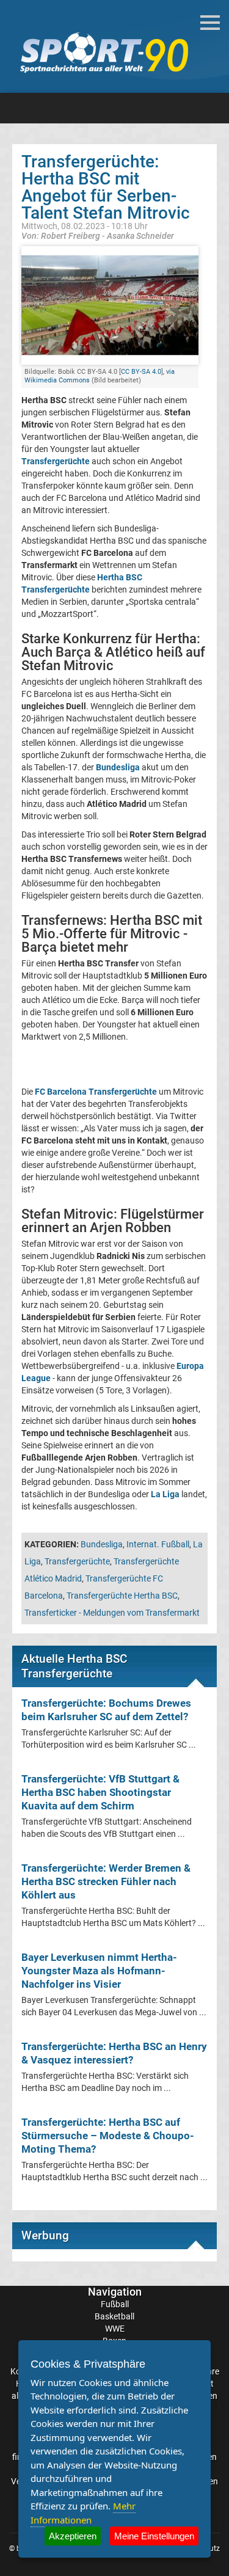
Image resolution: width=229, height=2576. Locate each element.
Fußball (115, 2304)
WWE (115, 2329)
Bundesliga (102, 1544)
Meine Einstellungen (154, 2536)
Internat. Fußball (158, 1544)
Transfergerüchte (56, 461)
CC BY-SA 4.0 (141, 372)
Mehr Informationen (83, 2513)
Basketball (114, 2316)
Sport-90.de (104, 53)
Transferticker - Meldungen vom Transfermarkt (112, 1613)
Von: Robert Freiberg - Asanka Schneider (98, 235)
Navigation (115, 2292)
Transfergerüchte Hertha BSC (122, 1596)
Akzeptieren (73, 2536)
